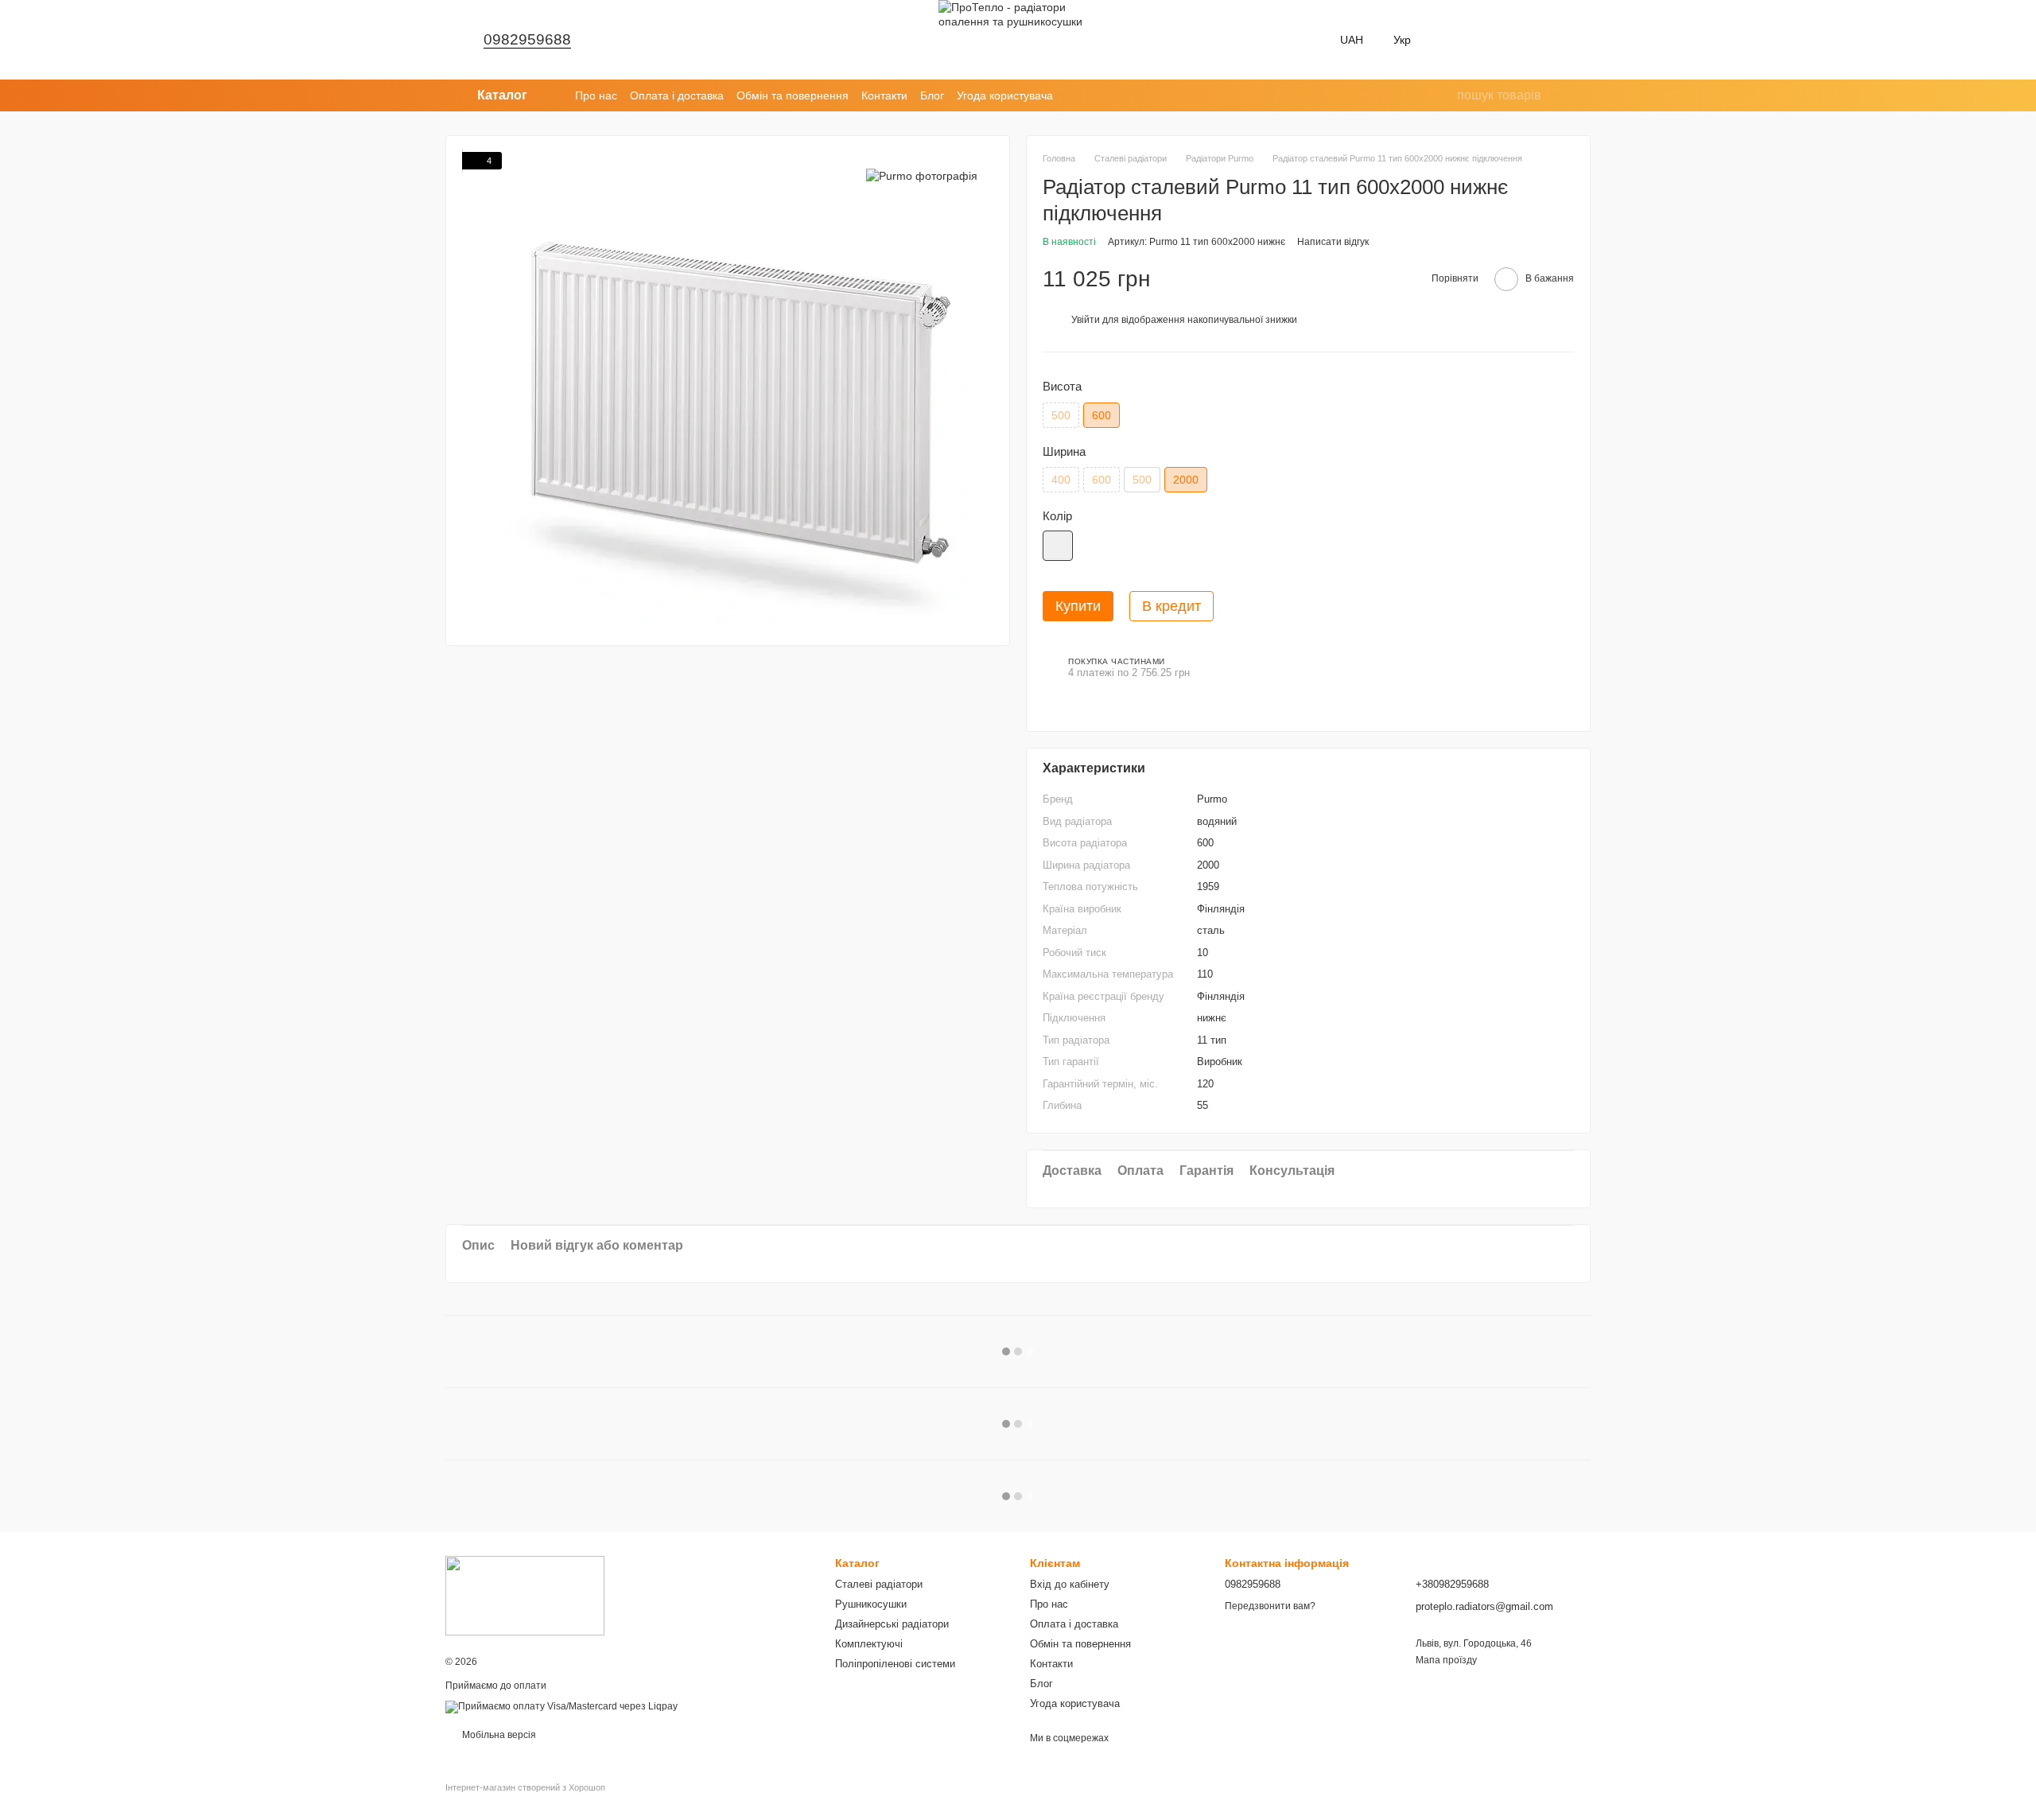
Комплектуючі (869, 1644)
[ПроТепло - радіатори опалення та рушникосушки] (525, 1595)
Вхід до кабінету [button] (1070, 1584)
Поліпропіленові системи (895, 1664)
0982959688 (527, 39)
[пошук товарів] (1444, 95)
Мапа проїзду (1446, 1660)
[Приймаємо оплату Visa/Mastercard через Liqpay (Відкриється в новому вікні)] (561, 1706)
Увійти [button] (1086, 320)
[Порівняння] (1495, 40)
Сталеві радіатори (879, 1584)
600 (1102, 480)
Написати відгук (1333, 242)
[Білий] (1058, 546)
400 (1061, 480)
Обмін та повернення (793, 95)
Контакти (884, 95)
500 (1061, 415)
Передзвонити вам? (1270, 1606)
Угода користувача (1005, 95)
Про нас (596, 95)
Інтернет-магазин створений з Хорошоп (525, 1787)
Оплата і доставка (677, 95)
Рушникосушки (871, 1604)
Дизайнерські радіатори (892, 1624)
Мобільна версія (498, 1735)
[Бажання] (1454, 40)
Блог (932, 95)
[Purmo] (922, 175)
